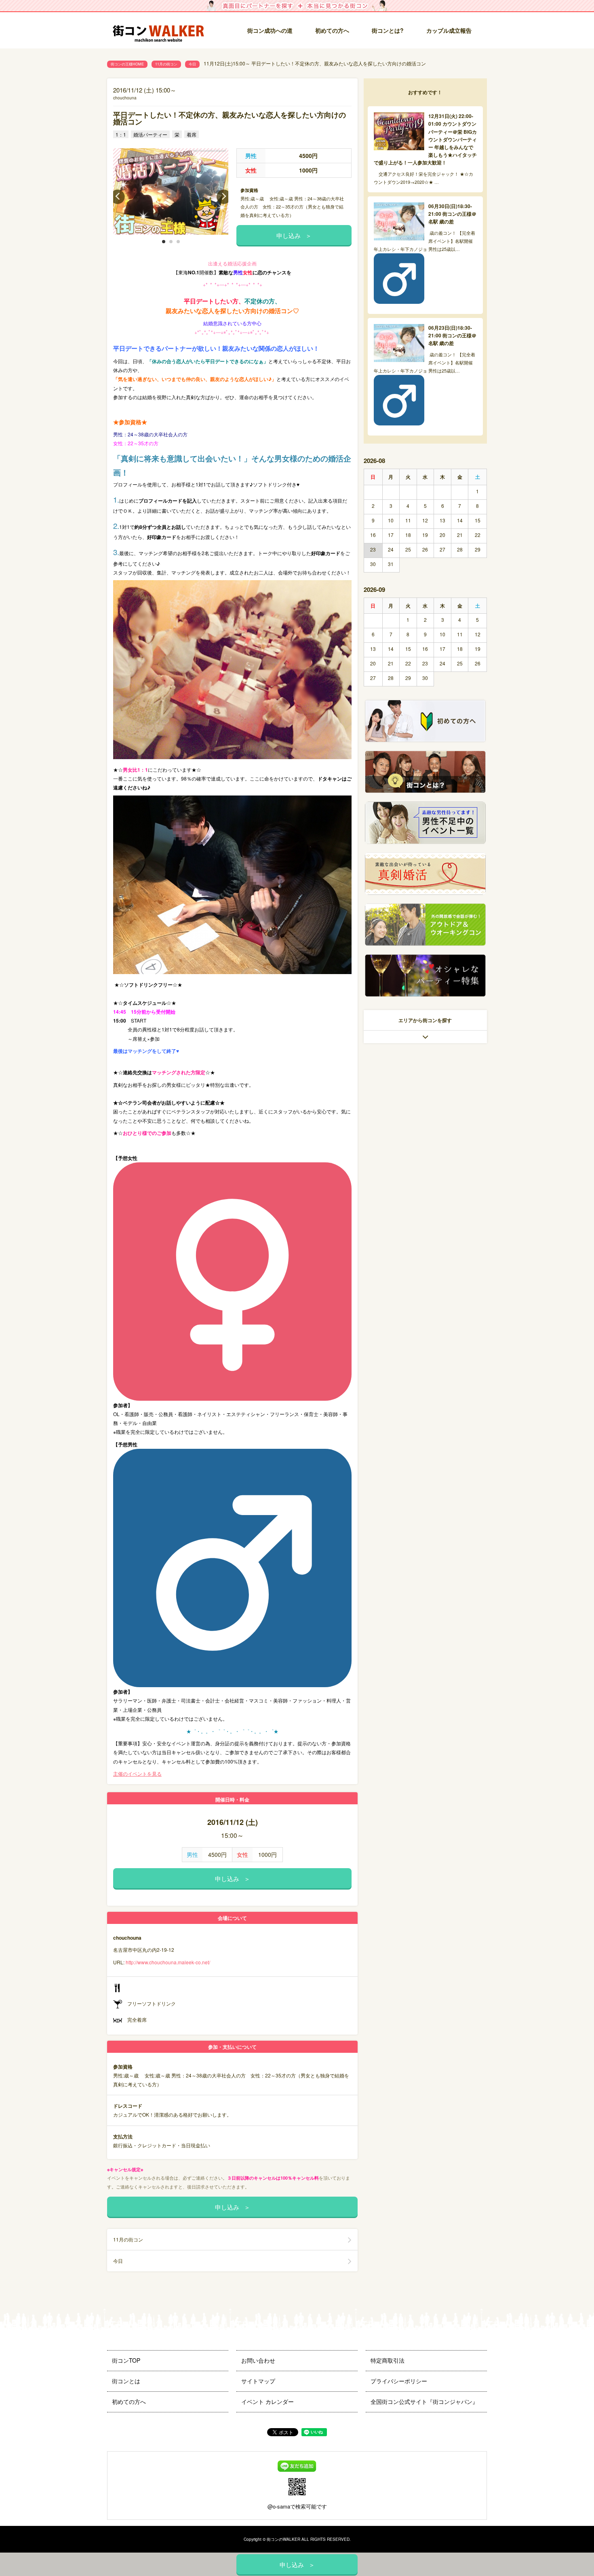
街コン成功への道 (270, 30)
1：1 (121, 134)
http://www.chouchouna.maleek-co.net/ (168, 1962)
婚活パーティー (150, 134)
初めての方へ (332, 30)
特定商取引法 (388, 2360)
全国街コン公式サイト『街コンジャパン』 (424, 2401)
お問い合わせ (258, 2360)
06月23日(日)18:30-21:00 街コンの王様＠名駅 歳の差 (452, 335)
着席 (192, 134)
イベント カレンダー (268, 2401)
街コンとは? (388, 30)
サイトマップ (258, 2381)
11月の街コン (166, 64)
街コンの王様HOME (127, 64)
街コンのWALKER (283, 2539)
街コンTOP (126, 2360)
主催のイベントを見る (137, 1773)
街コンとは (126, 2381)
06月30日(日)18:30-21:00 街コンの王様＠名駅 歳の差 (452, 214)
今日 (192, 64)
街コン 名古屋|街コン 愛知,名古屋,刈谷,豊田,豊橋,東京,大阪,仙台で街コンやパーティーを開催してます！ (162, 31)
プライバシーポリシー (399, 2381)
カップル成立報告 (449, 30)
